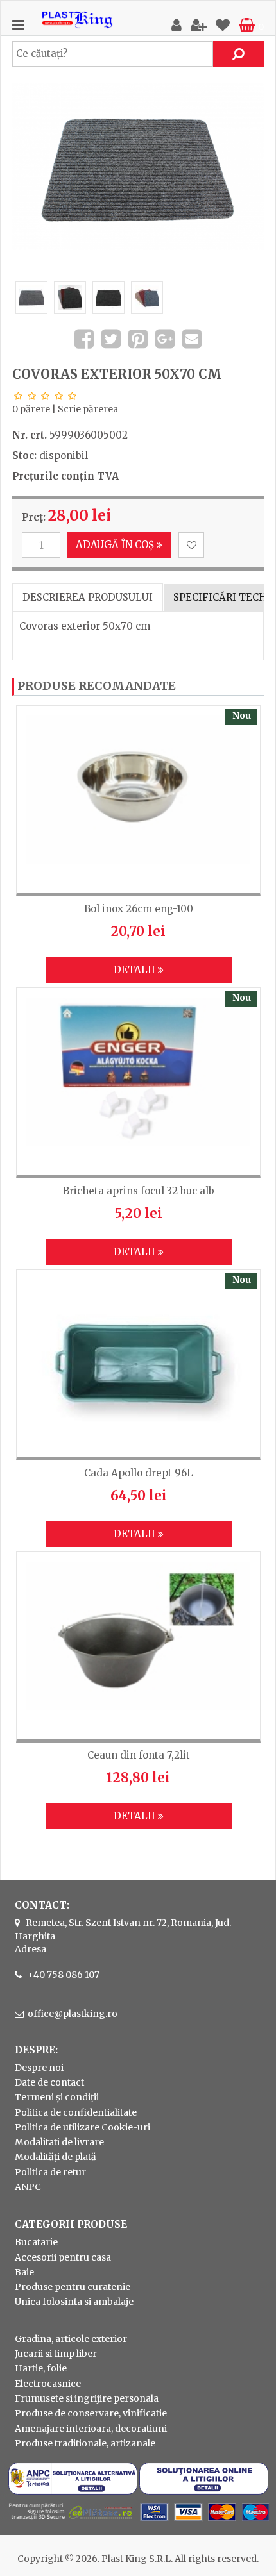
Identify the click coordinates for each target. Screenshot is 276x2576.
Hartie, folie (41, 2368)
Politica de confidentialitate (76, 2112)
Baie (24, 2272)
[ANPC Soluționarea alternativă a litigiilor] (73, 2491)
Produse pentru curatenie (73, 2287)
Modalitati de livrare (59, 2142)
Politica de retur (50, 2172)
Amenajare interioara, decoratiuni (91, 2429)
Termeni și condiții (57, 2097)
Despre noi (39, 2068)
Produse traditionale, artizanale (85, 2443)
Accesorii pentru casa (63, 2257)
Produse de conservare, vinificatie (91, 2413)
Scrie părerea (88, 409)
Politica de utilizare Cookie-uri (82, 2127)
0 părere (31, 409)
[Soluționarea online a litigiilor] (204, 2491)
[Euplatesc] (138, 2522)
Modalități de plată (56, 2157)
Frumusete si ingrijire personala (87, 2398)
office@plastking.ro (73, 2014)
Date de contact (49, 2082)
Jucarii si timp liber (56, 2354)
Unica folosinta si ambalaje (74, 2302)
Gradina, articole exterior (71, 2339)
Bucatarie (36, 2242)
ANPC (28, 2187)
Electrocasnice (48, 2384)
